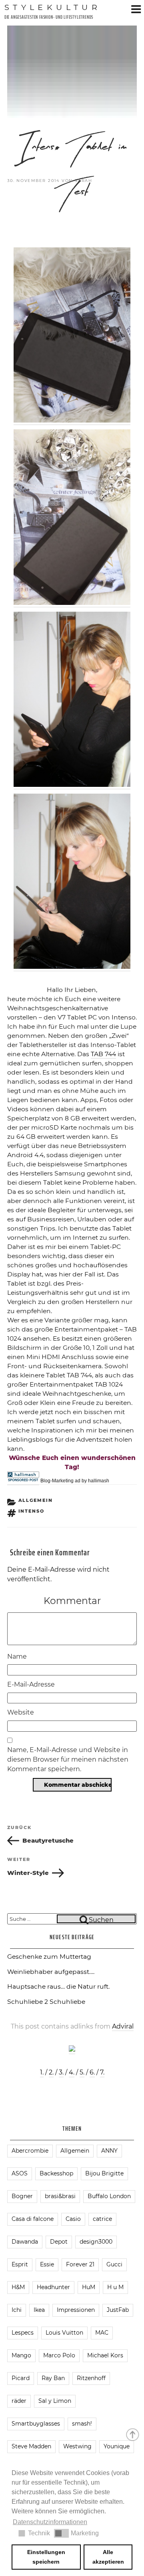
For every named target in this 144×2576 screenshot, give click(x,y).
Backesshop (56, 2173)
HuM (89, 2287)
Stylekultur (53, 7)
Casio (73, 2219)
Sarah (84, 181)
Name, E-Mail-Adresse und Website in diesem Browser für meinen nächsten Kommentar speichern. (68, 1759)
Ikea (39, 2310)
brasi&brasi (60, 2196)
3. (61, 2072)
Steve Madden (31, 2446)
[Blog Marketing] (23, 1478)
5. (82, 2072)
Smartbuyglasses (36, 2424)
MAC (102, 2333)
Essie (47, 2264)
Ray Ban (53, 2378)
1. (42, 2072)
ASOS (20, 2173)
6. (92, 2072)
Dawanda (25, 2242)
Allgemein (36, 1500)
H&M (18, 2287)
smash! (82, 2424)
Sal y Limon (55, 2401)
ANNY (109, 2151)
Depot (59, 2242)
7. (102, 2072)
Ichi (17, 2310)
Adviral (123, 2026)
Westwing (77, 2446)
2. (51, 2072)
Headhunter (53, 2287)
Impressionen (76, 2310)
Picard (21, 2378)
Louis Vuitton (64, 2333)
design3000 (96, 2242)
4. (72, 2072)
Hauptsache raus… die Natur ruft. (58, 1986)
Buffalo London (109, 2196)
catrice (102, 2219)
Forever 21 (80, 2264)
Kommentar (72, 1601)
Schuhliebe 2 (28, 2002)
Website (21, 1712)
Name (17, 1656)
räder (19, 2401)
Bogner (22, 2196)
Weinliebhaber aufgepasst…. (51, 1972)
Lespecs (23, 2333)
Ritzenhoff (91, 2378)
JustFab (118, 2310)
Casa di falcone (33, 2219)
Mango (21, 2355)
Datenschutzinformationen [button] (50, 2522)
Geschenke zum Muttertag (49, 1957)
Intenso (32, 1511)
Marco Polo (59, 2355)
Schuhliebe (67, 2002)
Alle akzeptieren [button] (108, 2557)
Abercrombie (30, 2151)
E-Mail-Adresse (31, 1684)
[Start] (133, 2434)
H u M (115, 2287)
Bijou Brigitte (104, 2173)
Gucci (114, 2264)
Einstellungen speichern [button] (46, 2557)
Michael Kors (105, 2355)
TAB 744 (103, 1054)
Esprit (20, 2264)
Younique (117, 2446)
